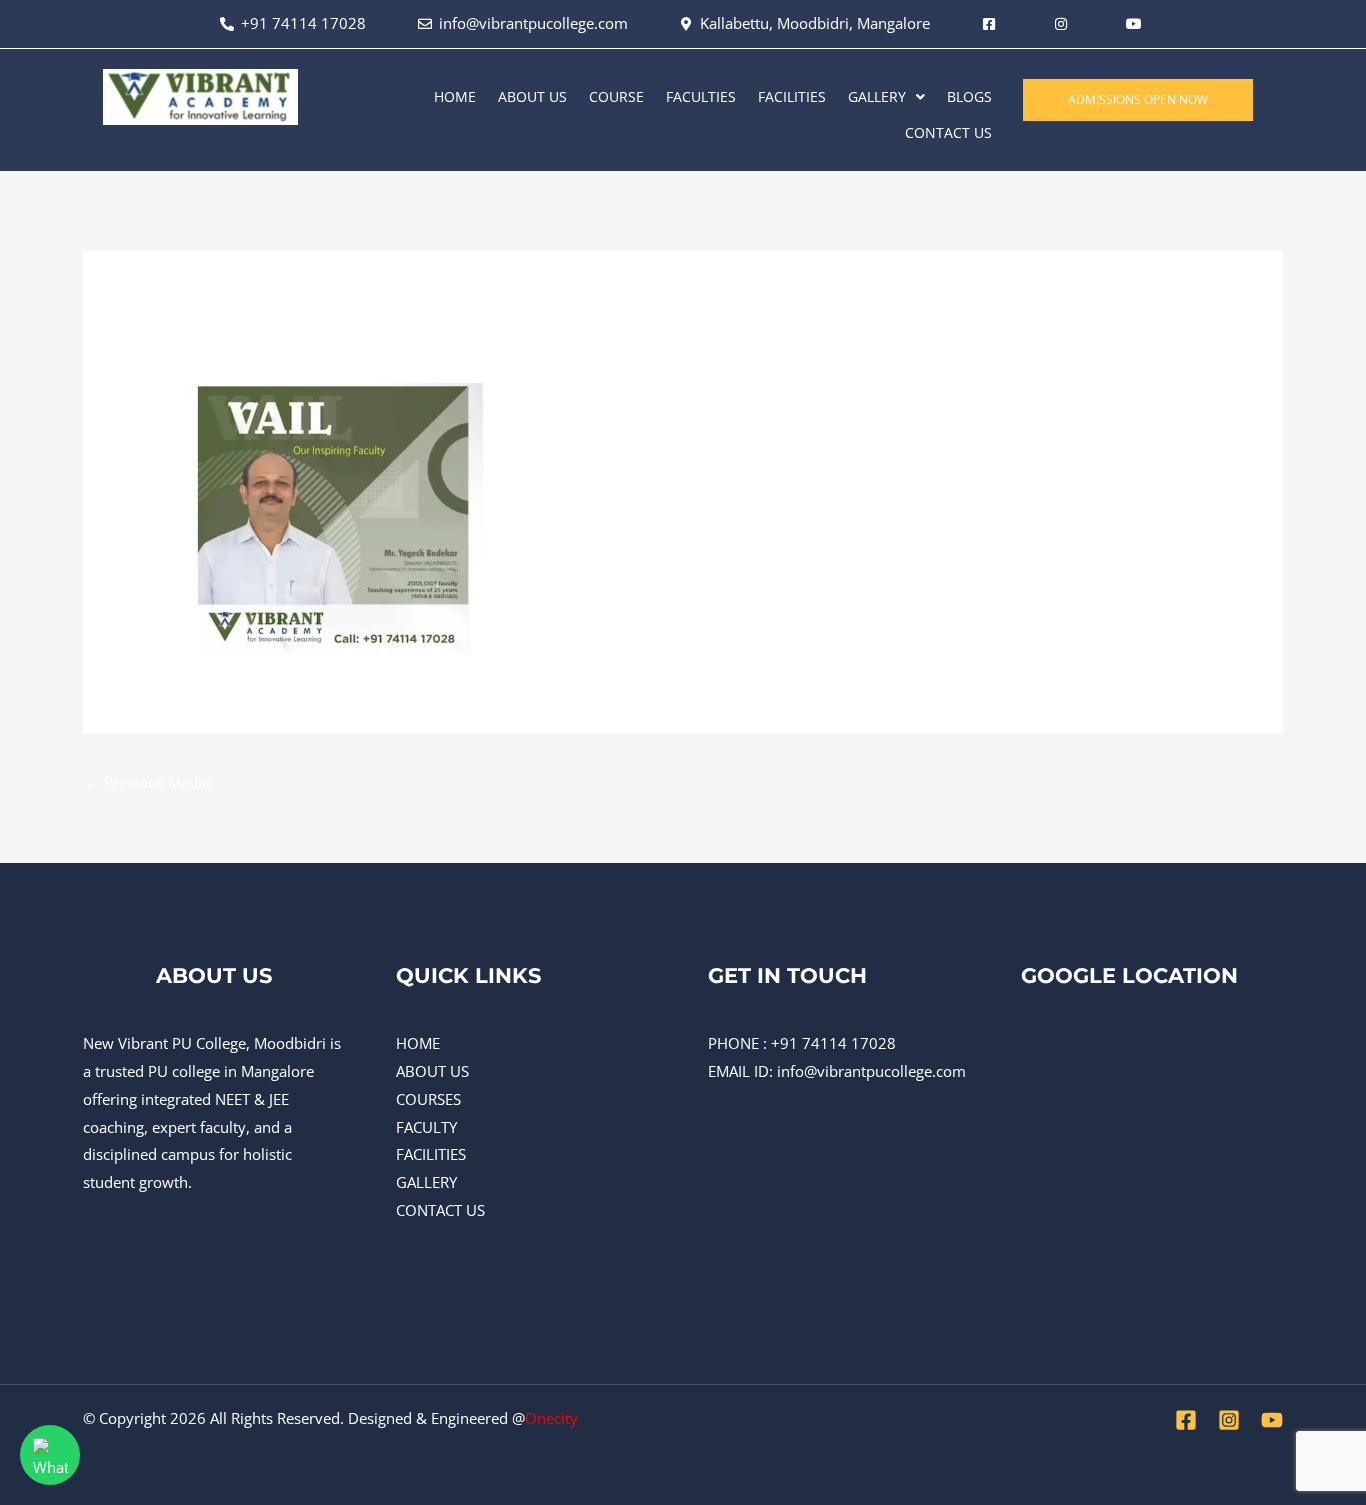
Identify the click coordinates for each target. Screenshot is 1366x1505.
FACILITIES (792, 96)
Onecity (551, 1418)
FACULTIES (701, 96)
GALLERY (877, 96)
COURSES (428, 1099)
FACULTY (426, 1127)
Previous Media (147, 782)
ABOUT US (532, 96)
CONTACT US (948, 132)
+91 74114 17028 (833, 1043)
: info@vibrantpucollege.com (867, 1071)
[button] (886, 97)
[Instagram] (1229, 1420)
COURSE (616, 96)
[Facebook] (1186, 1420)
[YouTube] (1272, 1420)
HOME (455, 96)
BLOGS (969, 96)
